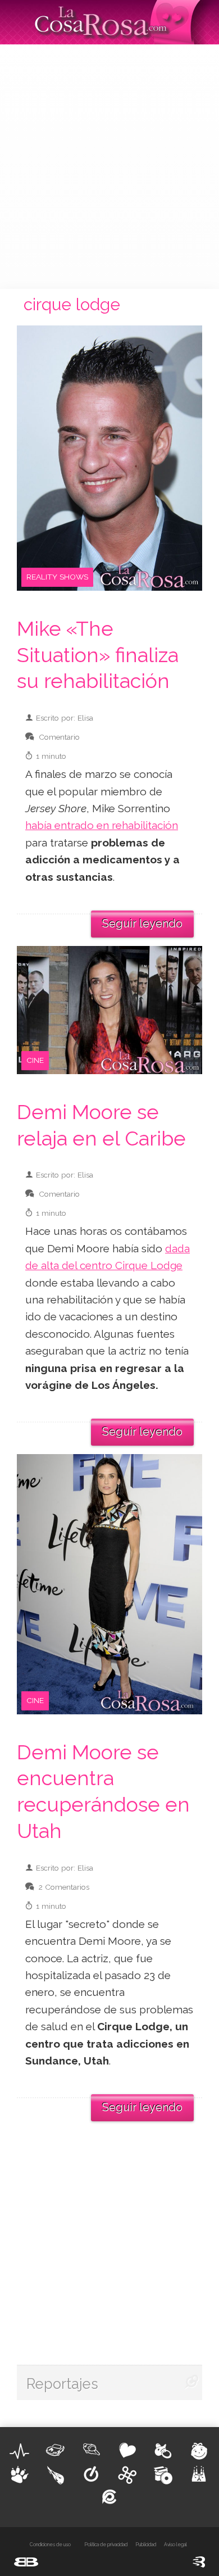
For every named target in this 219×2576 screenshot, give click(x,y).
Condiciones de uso (50, 2545)
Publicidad (146, 2545)
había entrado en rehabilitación (102, 825)
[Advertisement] (109, 165)
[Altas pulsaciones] (20, 2451)
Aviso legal (175, 2545)
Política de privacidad (106, 2545)
